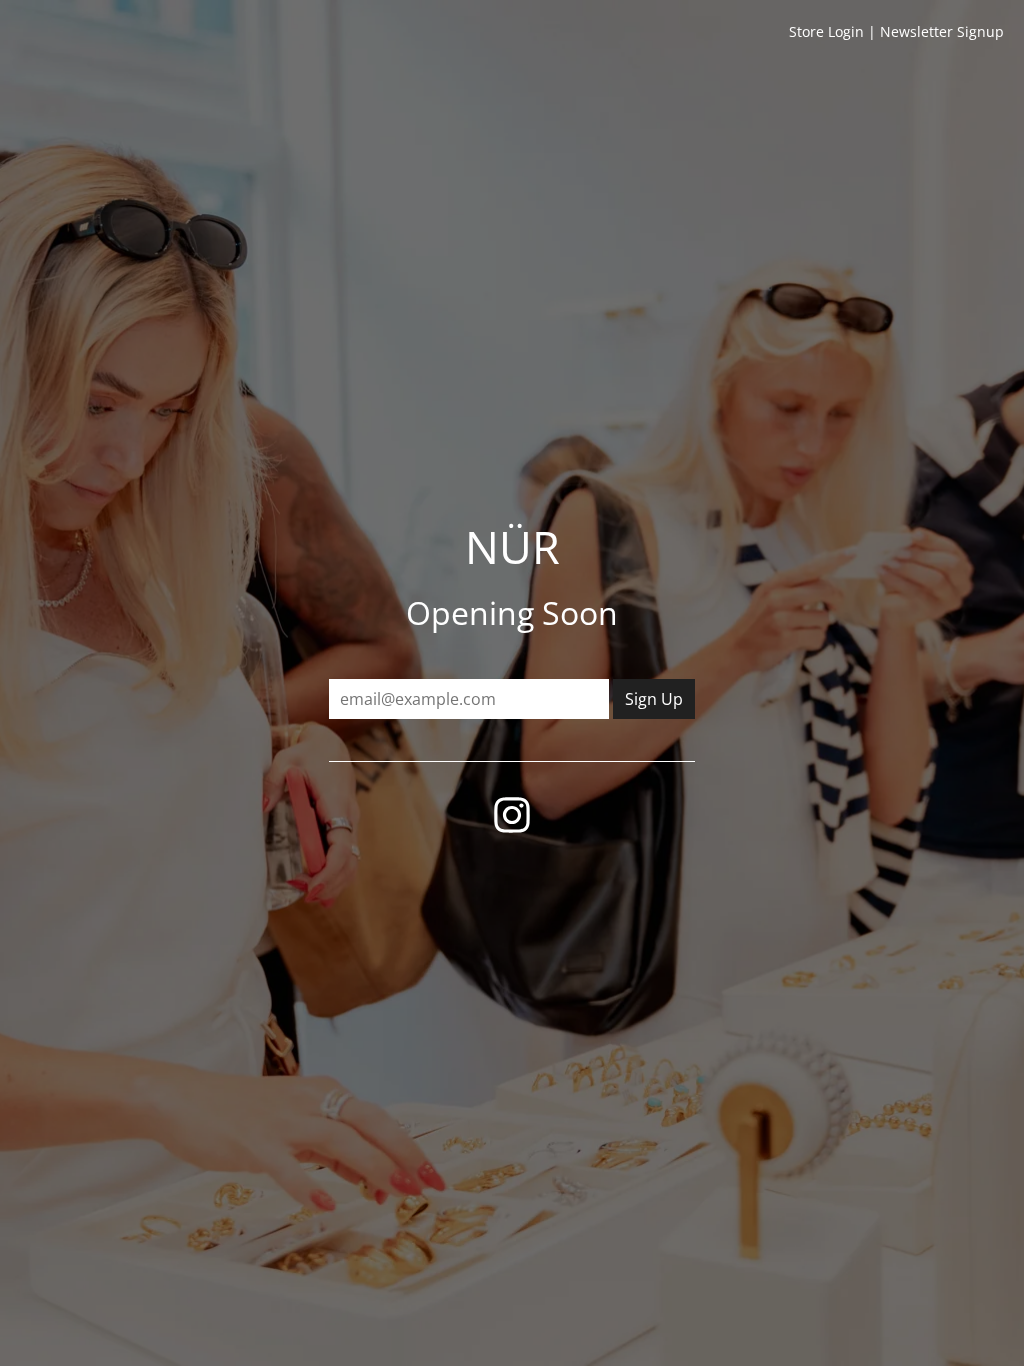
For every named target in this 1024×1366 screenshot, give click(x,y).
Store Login (826, 31)
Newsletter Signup (942, 31)
